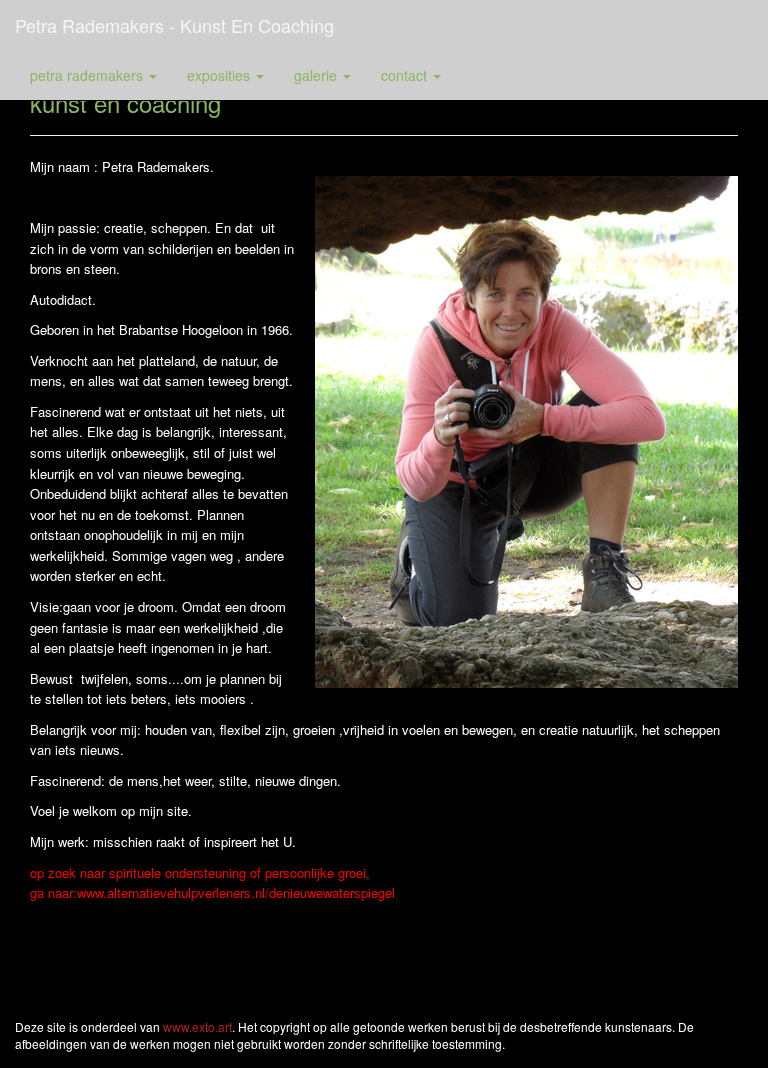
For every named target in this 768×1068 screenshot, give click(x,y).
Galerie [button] (317, 75)
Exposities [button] (220, 75)
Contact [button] (406, 75)
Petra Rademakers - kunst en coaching (174, 25)
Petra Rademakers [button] (88, 75)
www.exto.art (197, 1026)
